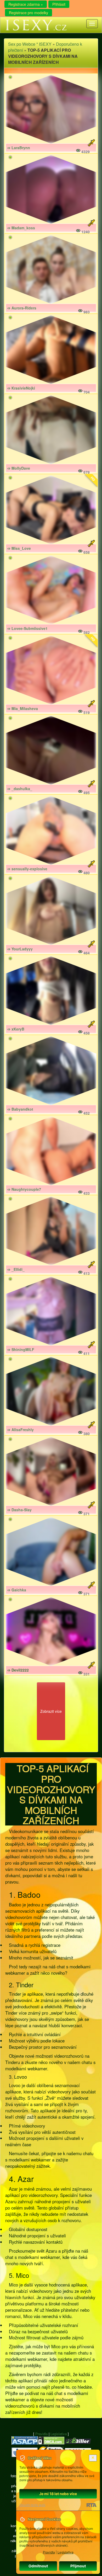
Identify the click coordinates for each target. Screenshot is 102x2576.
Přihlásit (59, 4)
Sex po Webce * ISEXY (30, 44)
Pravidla (41, 2434)
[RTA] (91, 2505)
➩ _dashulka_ (20, 789)
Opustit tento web (32, 2505)
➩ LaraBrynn (19, 148)
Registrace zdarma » (26, 4)
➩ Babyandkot (20, 1109)
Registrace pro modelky (29, 13)
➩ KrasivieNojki (21, 388)
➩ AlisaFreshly (21, 1430)
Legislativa (59, 2434)
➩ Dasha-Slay (19, 1510)
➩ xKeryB (16, 1029)
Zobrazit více (51, 1711)
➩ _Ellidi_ (16, 1269)
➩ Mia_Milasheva (23, 708)
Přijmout (78, 2566)
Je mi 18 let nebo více (58, 2494)
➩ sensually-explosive (27, 869)
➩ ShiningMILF (21, 1349)
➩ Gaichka (17, 1590)
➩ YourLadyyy (20, 949)
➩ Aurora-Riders (22, 308)
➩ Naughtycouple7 (24, 1189)
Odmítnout (38, 2566)
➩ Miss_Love (19, 548)
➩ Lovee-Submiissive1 (27, 628)
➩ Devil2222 (18, 1670)
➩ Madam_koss (21, 228)
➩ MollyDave (19, 468)
